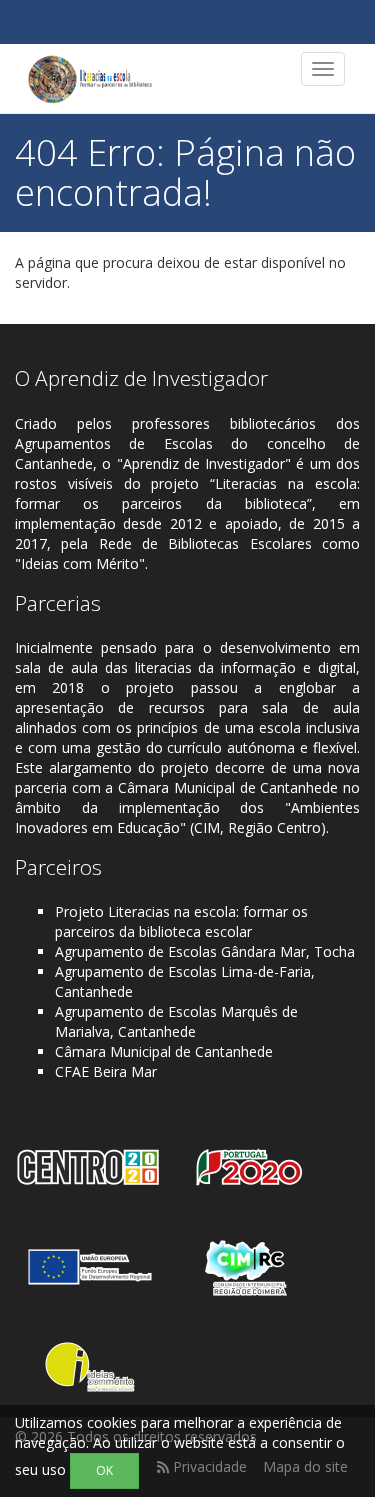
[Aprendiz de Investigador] (90, 79)
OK (104, 1470)
